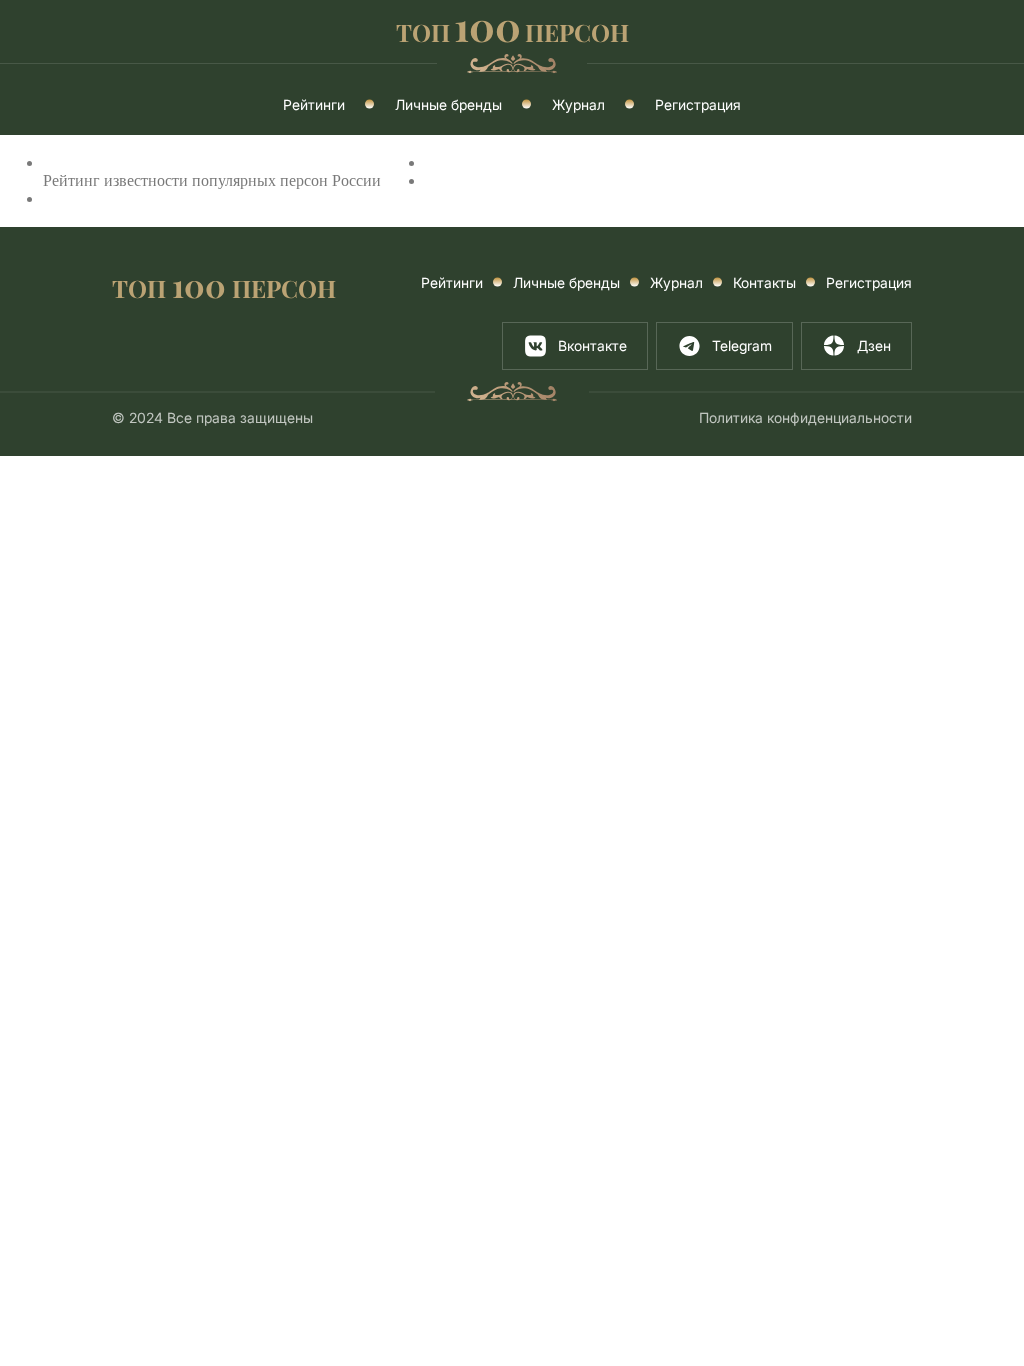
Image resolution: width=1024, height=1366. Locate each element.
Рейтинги (314, 104)
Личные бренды (448, 104)
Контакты (764, 282)
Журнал (578, 104)
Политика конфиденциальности (805, 417)
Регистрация (698, 104)
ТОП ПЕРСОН (224, 286)
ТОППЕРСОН (512, 29)
